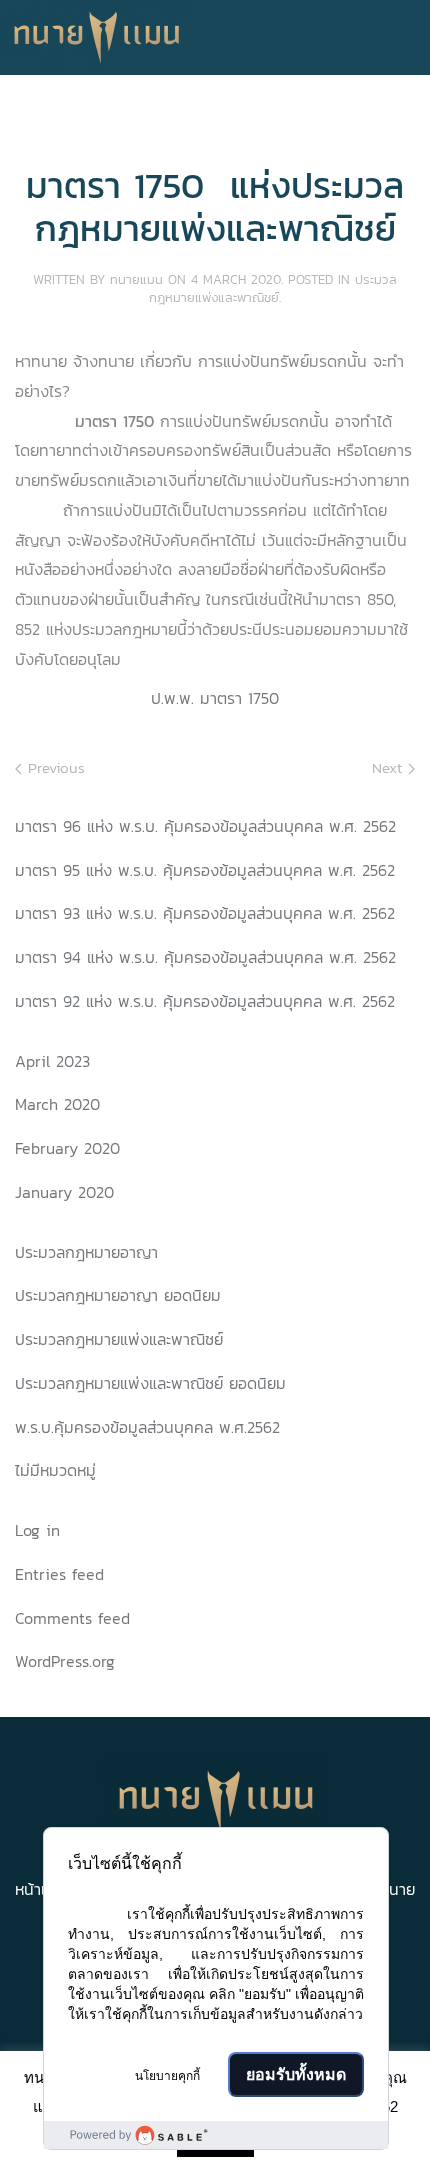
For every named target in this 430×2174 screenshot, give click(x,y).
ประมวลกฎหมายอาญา (86, 1252)
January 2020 (64, 1192)
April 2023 (52, 1061)
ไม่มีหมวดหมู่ (55, 1470)
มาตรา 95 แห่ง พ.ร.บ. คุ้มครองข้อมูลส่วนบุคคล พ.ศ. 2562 (205, 870)
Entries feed (59, 1574)
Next (390, 767)
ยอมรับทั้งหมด (296, 2074)
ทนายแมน (136, 279)
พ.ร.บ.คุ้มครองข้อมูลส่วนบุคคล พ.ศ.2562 (147, 1427)
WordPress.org (65, 1661)
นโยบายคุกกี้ (167, 2076)
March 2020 (57, 1104)
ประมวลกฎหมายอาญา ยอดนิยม (118, 1295)
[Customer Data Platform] (216, 2135)
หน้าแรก (41, 1889)
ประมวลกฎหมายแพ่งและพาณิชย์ (273, 288)
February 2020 (67, 1148)
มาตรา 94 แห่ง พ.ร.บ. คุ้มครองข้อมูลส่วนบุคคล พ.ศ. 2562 (205, 957)
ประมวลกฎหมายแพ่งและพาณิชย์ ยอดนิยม (150, 1383)
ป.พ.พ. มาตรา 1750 (215, 698)
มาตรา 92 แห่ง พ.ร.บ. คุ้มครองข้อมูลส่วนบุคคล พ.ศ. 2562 (205, 1001)
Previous (53, 767)
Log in (37, 1530)
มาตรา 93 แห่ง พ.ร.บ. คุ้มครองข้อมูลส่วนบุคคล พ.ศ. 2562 (205, 913)
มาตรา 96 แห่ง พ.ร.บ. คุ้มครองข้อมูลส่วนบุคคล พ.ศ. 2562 (205, 826)
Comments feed (72, 1618)
